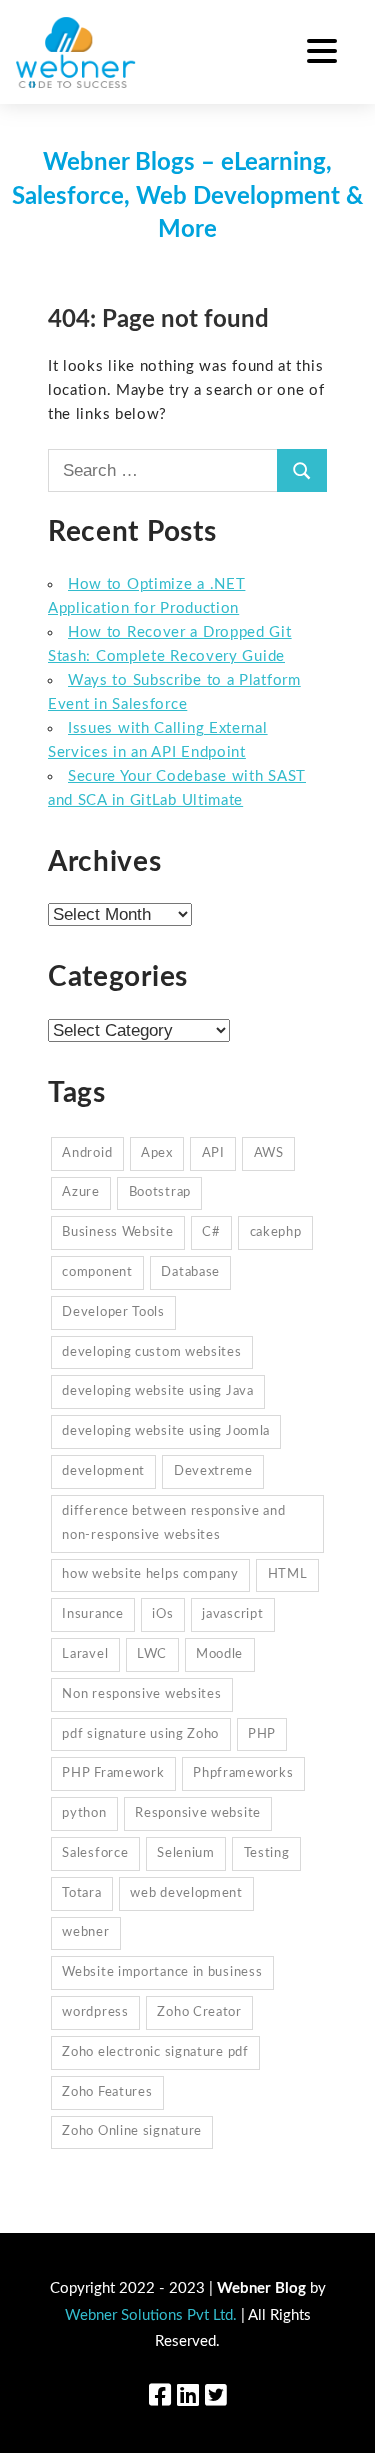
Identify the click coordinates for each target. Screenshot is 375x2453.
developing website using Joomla (166, 1431)
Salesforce (95, 1853)
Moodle (219, 1654)
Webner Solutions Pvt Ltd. (151, 2315)
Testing (267, 1853)
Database (190, 1272)
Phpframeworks (243, 1773)
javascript (232, 1614)
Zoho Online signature (132, 2131)
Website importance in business (162, 1972)
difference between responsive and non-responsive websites (173, 1523)
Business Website (117, 1232)
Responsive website (198, 1813)
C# (211, 1232)
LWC (152, 1654)
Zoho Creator (199, 2012)
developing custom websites (151, 1352)
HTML (288, 1574)
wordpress (95, 2012)
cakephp (276, 1232)
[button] (322, 54)
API (213, 1153)
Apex (157, 1153)
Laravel (85, 1654)
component (97, 1272)
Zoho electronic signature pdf (155, 2052)
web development (186, 1893)
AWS (269, 1153)
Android (87, 1153)
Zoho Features (107, 2092)
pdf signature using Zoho (140, 1734)
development (103, 1471)
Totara (81, 1893)
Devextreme (213, 1471)
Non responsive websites (141, 1694)
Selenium (186, 1853)
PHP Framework (113, 1773)
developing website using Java (157, 1391)
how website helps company (150, 1574)
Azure (81, 1192)
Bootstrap (160, 1192)
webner (85, 1932)
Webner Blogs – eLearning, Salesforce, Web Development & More (187, 196)
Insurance (92, 1614)
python (84, 1813)
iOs (162, 1614)
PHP (262, 1734)
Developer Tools (113, 1312)
